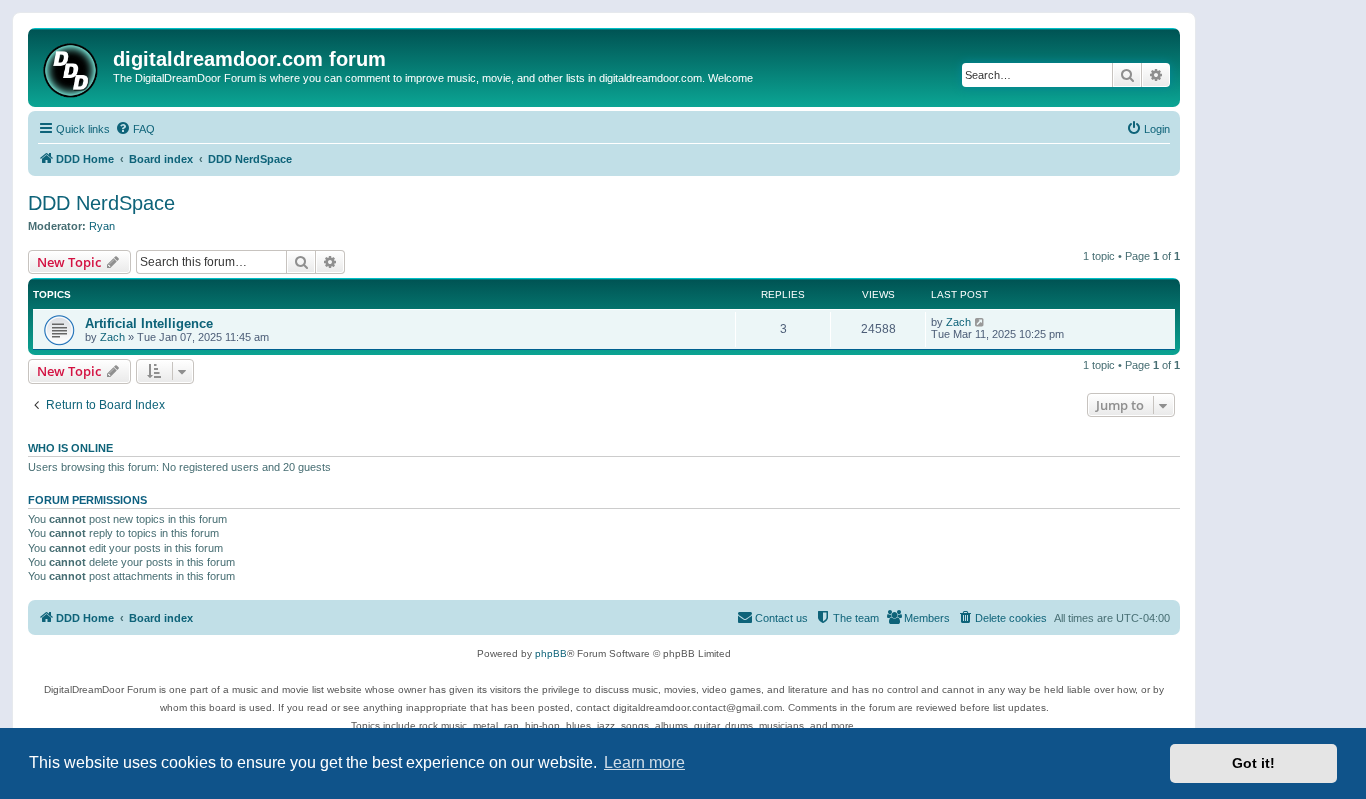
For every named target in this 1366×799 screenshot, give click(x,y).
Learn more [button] (644, 762)
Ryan (102, 226)
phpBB (551, 653)
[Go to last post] (980, 322)
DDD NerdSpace (101, 203)
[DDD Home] (73, 67)
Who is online (70, 448)
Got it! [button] (1253, 763)
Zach (112, 337)
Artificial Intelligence (149, 323)
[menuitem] (135, 129)
